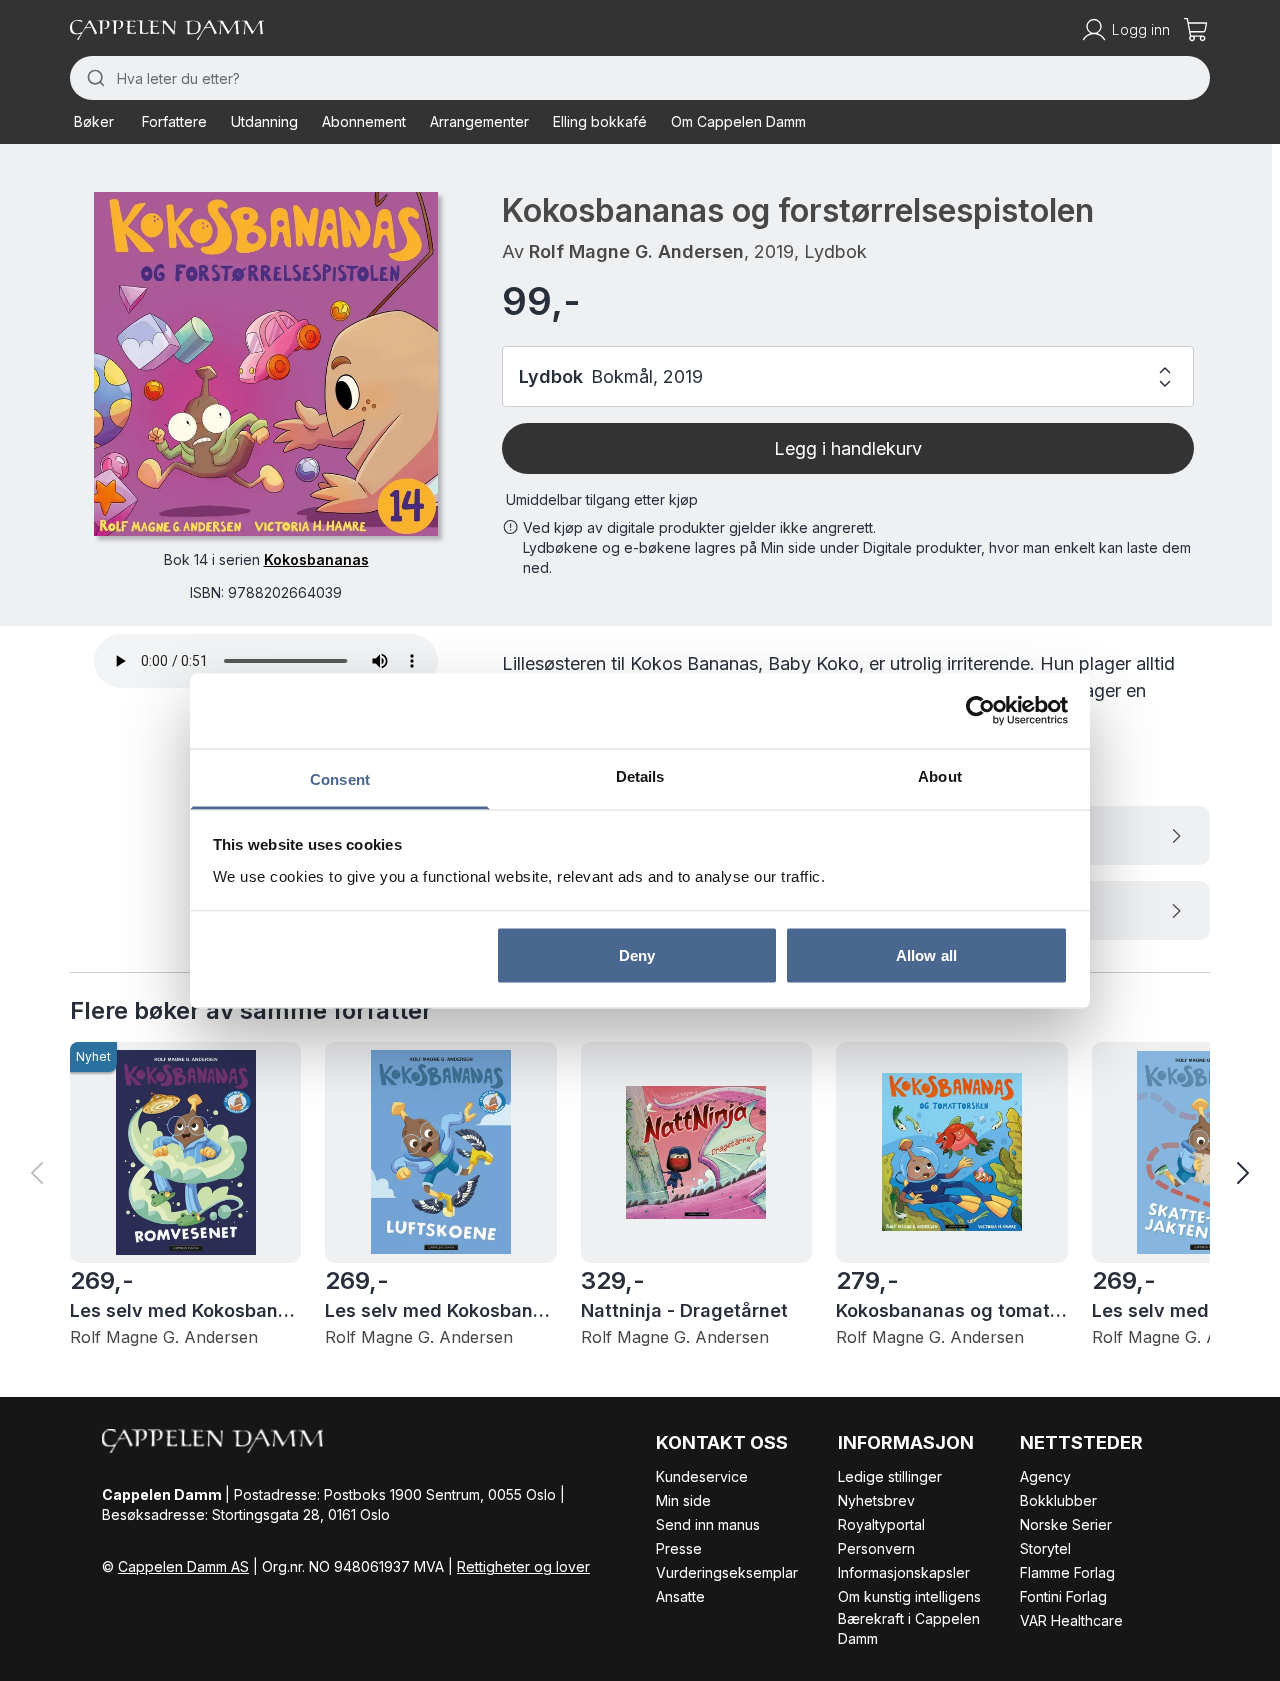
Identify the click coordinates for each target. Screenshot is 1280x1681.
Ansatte (680, 1596)
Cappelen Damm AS (183, 1566)
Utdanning (264, 121)
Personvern (876, 1548)
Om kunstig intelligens (909, 1596)
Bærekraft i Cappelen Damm (909, 1628)
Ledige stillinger (890, 1476)
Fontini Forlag (1063, 1596)
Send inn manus (708, 1524)
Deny (637, 955)
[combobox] (640, 78)
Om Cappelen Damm (738, 121)
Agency (1045, 1476)
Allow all (926, 955)
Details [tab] (640, 775)
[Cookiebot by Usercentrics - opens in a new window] (980, 711)
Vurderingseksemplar (727, 1572)
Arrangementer (479, 121)
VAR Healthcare (1071, 1620)
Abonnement (364, 121)
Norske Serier (1066, 1524)
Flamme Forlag (1067, 1572)
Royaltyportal (881, 1524)
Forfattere (174, 121)
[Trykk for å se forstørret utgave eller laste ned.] (266, 364)
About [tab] (940, 775)
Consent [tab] (340, 778)
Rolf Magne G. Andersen (636, 251)
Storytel (1045, 1548)
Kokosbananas (316, 559)
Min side (683, 1500)
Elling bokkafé (600, 121)
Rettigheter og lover (523, 1566)
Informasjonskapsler (904, 1572)
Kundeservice (702, 1476)
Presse (679, 1548)
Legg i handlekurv (848, 448)
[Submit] (93, 78)
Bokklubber (1058, 1500)
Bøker (94, 121)
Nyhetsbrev (876, 1500)
